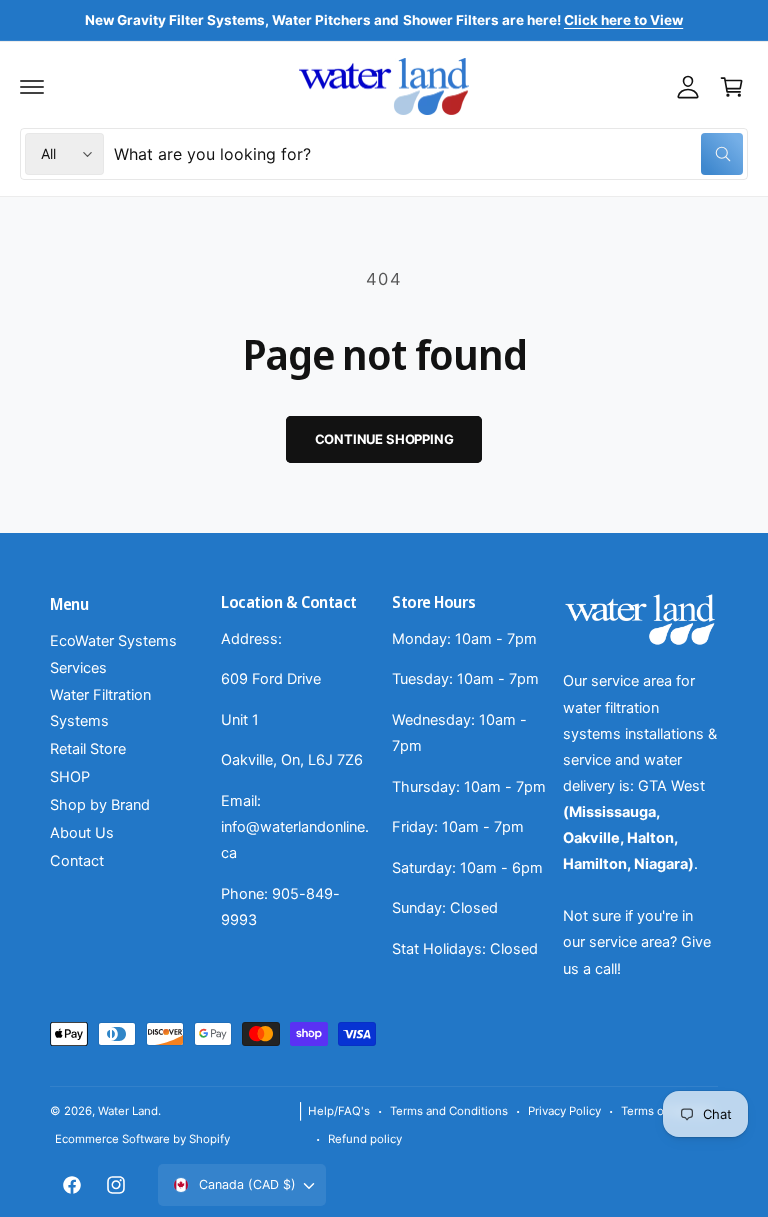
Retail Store (88, 749)
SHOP (70, 777)
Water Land (128, 1111)
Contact (77, 861)
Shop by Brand (100, 805)
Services (78, 668)
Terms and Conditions (449, 1111)
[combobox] (428, 154)
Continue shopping (384, 439)
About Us (82, 833)
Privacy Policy (564, 1111)
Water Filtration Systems (100, 708)
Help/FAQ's (339, 1111)
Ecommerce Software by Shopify (142, 1139)
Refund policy (365, 1139)
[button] (32, 87)
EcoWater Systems (113, 641)
